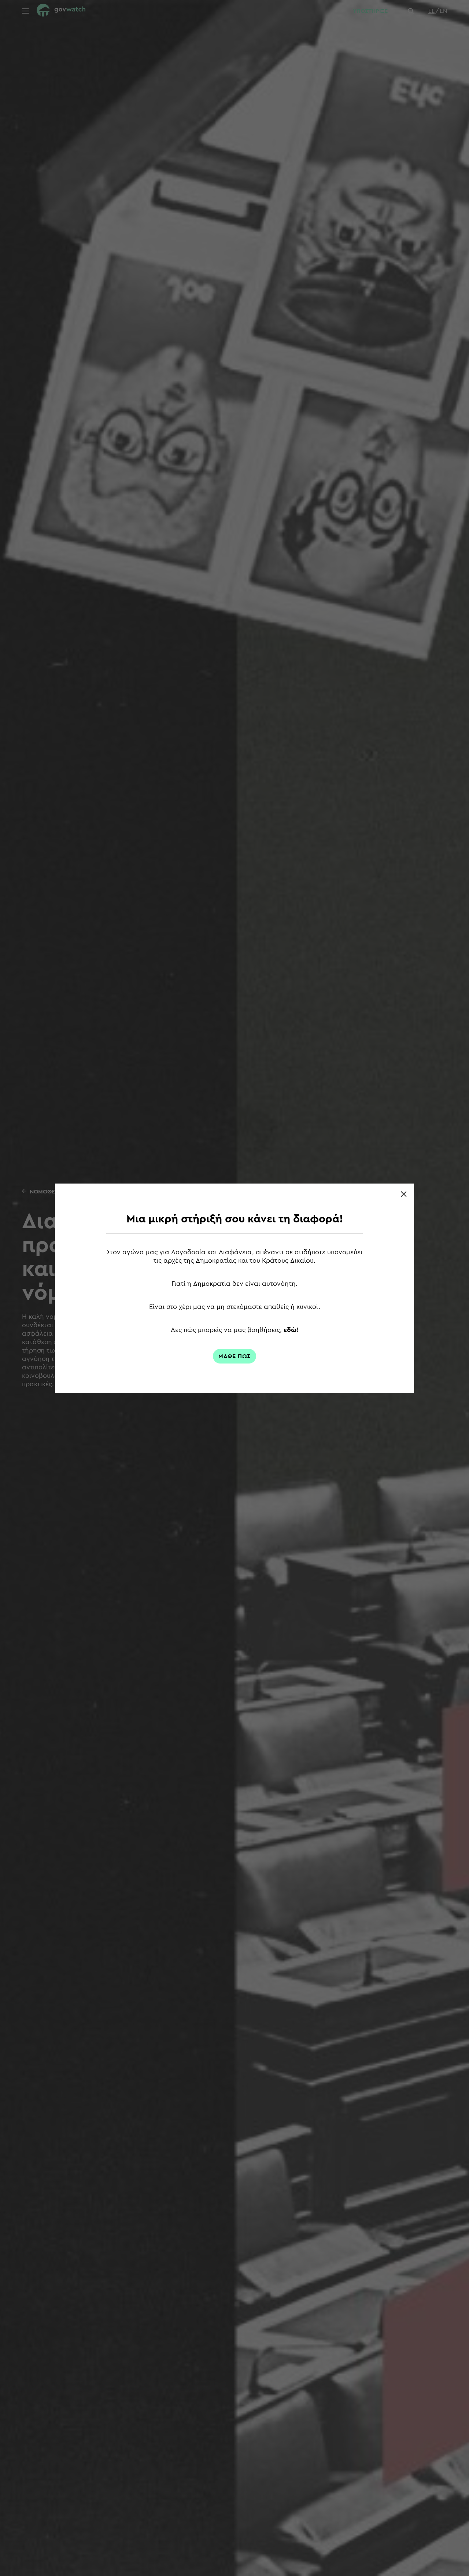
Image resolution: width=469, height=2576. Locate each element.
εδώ (290, 1330)
